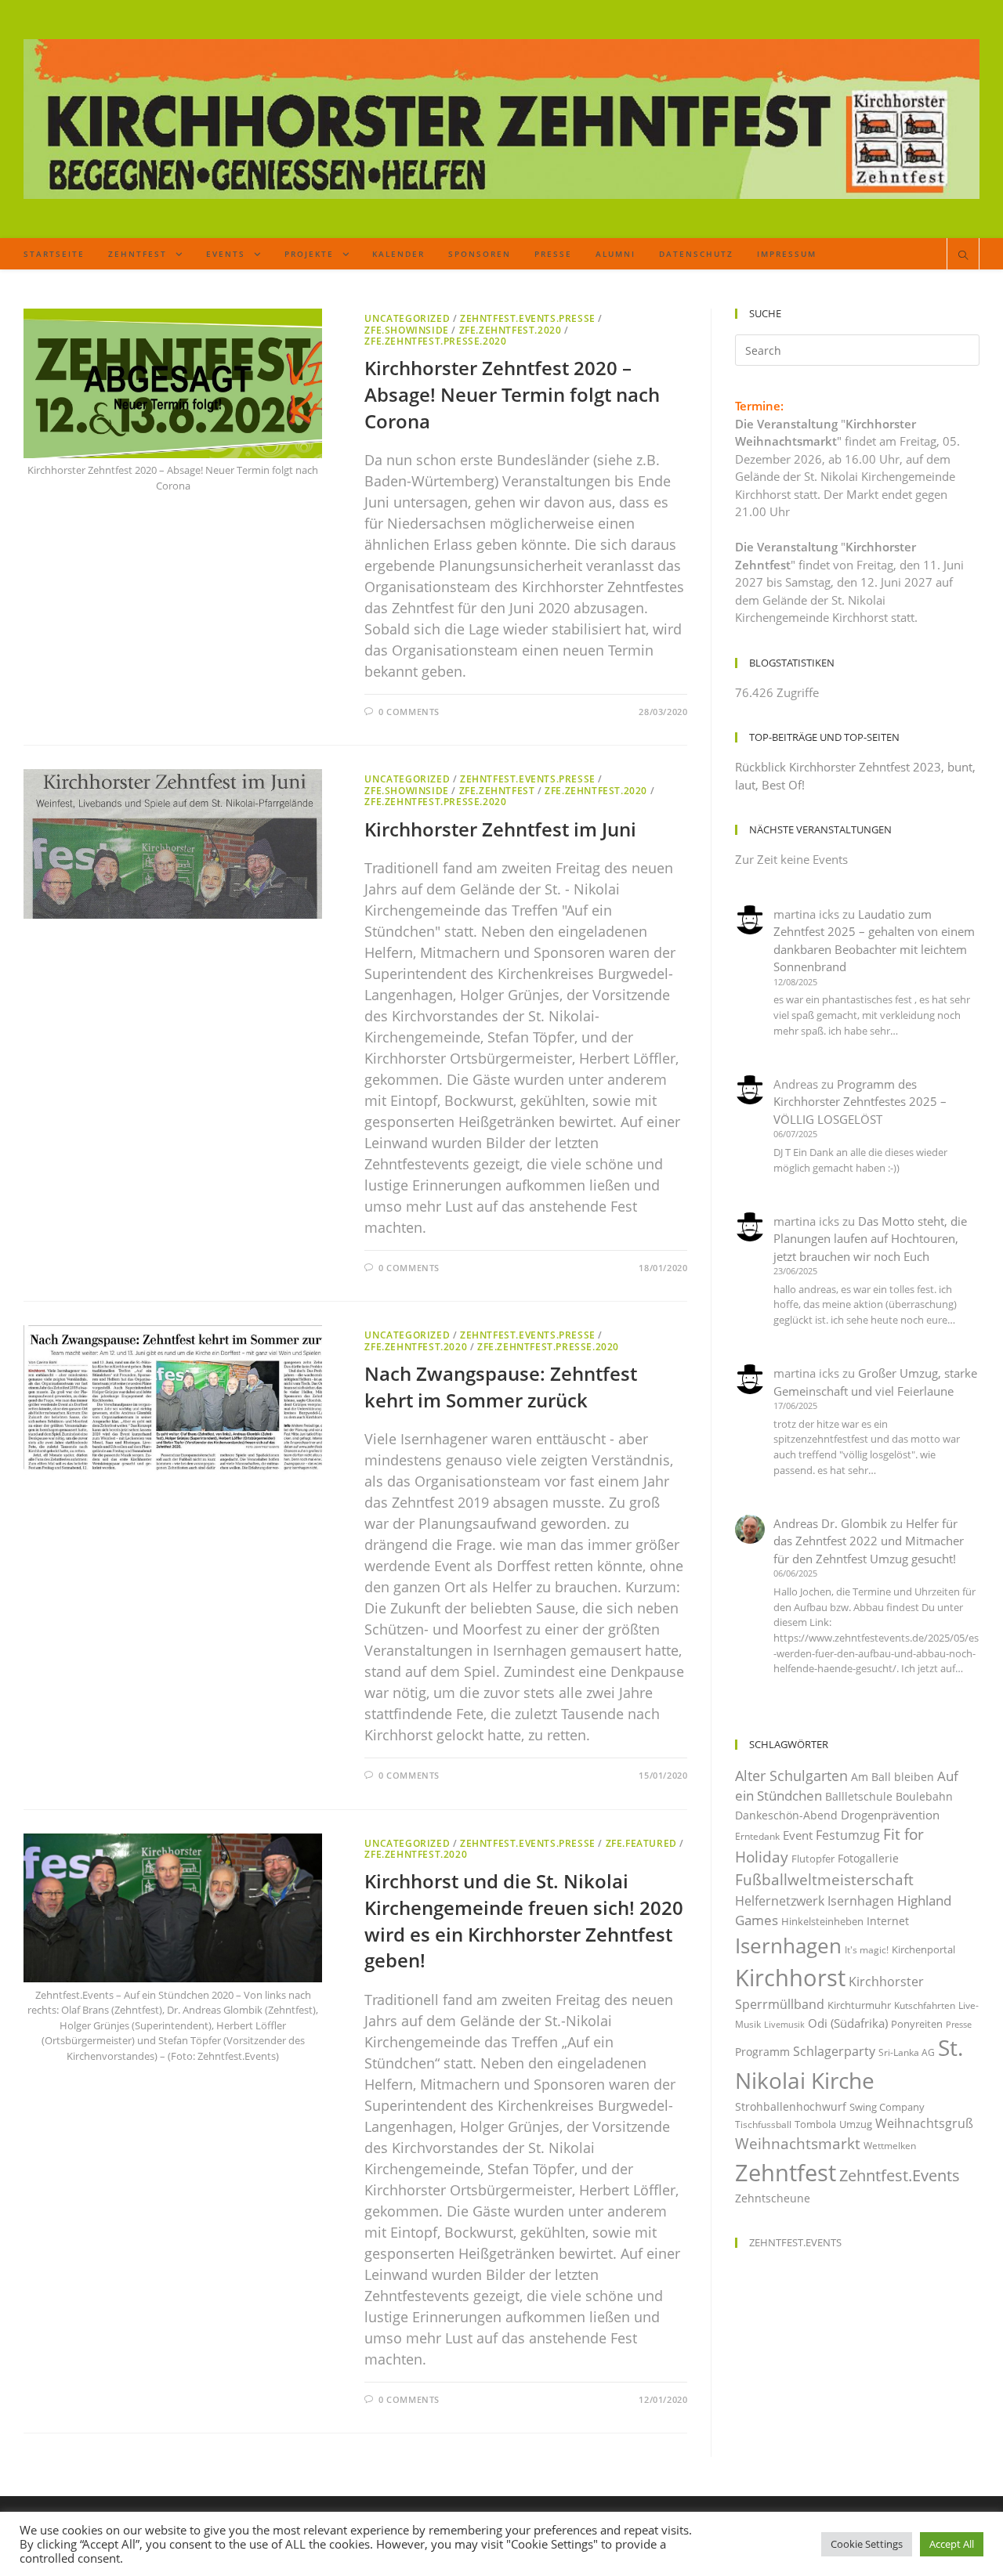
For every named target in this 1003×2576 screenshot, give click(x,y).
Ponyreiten (917, 2024)
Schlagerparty (834, 2051)
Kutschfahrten (925, 2005)
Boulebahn (924, 1796)
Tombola (815, 2124)
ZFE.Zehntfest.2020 (511, 330)
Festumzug (848, 1835)
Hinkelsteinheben (822, 1921)
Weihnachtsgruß (924, 2123)
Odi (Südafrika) (848, 2023)
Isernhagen (788, 1946)
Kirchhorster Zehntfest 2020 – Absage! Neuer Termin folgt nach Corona (512, 394)
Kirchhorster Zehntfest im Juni (500, 829)
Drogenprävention (890, 1815)
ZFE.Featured (641, 1843)
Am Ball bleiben (893, 1777)
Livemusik (784, 2025)
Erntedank (757, 1836)
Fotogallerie (868, 1858)
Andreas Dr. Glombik (830, 1523)
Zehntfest (786, 2172)
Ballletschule (859, 1796)
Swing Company (887, 2107)
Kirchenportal (923, 1949)
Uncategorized (407, 318)
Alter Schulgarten (791, 1776)
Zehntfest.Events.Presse (528, 318)
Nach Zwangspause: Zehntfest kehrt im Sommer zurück (501, 1387)
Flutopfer (813, 1859)
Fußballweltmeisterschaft (824, 1879)
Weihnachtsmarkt (798, 2143)
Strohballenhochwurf (791, 2106)
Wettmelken (890, 2146)
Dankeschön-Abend (786, 1815)
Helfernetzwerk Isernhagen (815, 1901)
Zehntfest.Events (900, 2175)
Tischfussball (763, 2124)
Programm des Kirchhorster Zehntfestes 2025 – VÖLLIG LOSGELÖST (860, 1102)
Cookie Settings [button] (867, 2544)
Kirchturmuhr (859, 2005)
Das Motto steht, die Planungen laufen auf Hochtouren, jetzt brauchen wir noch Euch (870, 1239)
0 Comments (409, 712)
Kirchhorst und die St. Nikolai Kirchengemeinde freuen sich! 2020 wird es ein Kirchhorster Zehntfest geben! (524, 1920)
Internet (888, 1921)
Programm (762, 2052)
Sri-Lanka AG (907, 2052)
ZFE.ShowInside (406, 330)
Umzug (856, 2124)
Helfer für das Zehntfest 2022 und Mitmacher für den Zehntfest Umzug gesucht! (869, 1541)
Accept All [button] (952, 2544)
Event (798, 1835)
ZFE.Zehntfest (497, 791)
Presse (959, 2025)
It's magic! (867, 1950)
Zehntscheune (773, 2198)
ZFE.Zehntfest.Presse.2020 (435, 341)
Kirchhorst (790, 1978)
